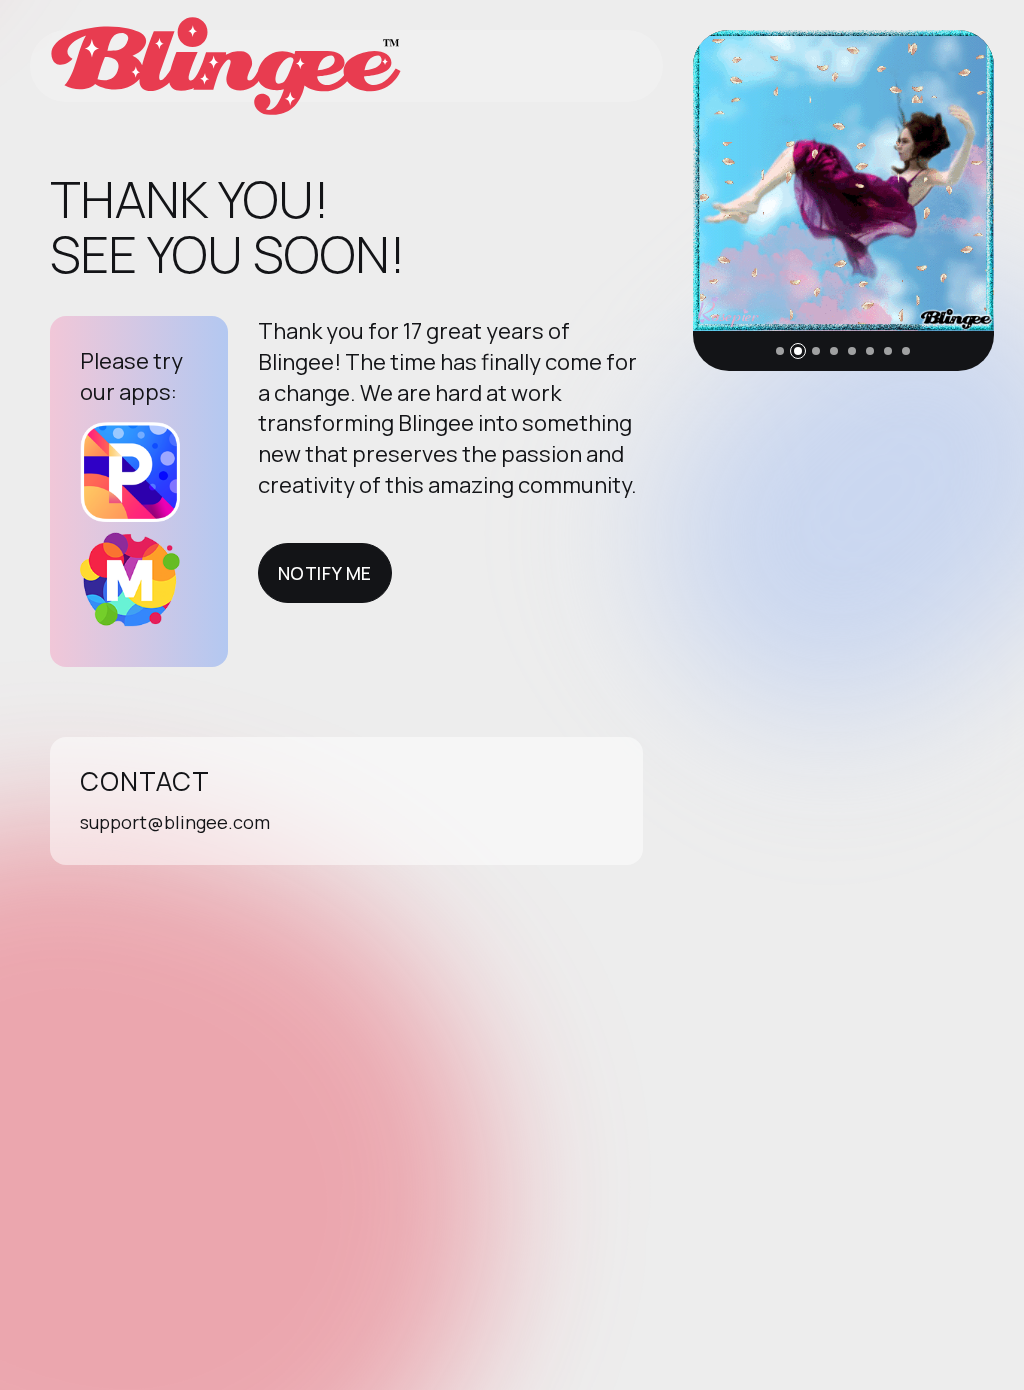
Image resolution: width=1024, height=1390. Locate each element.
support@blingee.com (175, 822)
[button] (780, 351)
